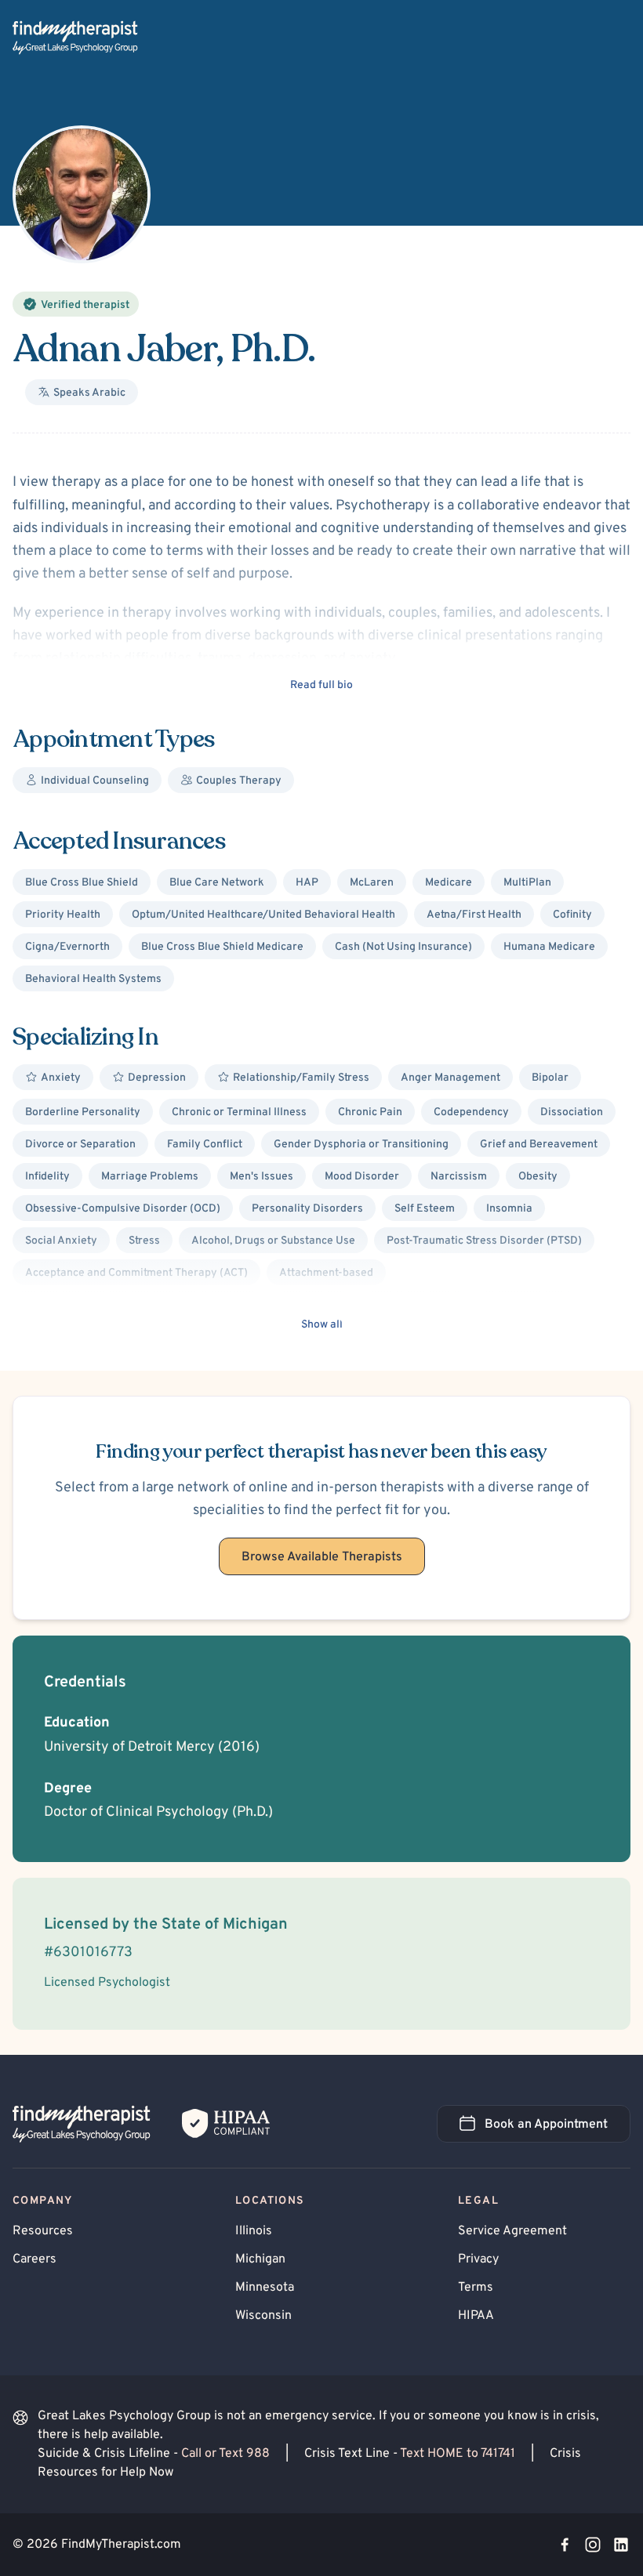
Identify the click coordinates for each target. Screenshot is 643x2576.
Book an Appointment (558, 2129)
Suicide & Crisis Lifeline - (154, 2454)
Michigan (260, 2259)
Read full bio (321, 685)
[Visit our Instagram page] (593, 2545)
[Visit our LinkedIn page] (621, 2545)
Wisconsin (263, 2316)
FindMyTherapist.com (121, 2545)
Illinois (254, 2231)
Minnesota (265, 2288)
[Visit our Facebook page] (565, 2545)
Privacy (478, 2259)
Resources (43, 2231)
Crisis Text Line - (410, 2454)
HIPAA (476, 2316)
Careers (35, 2259)
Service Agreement (512, 2231)
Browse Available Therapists (322, 1557)
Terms (476, 2288)
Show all (322, 1325)
